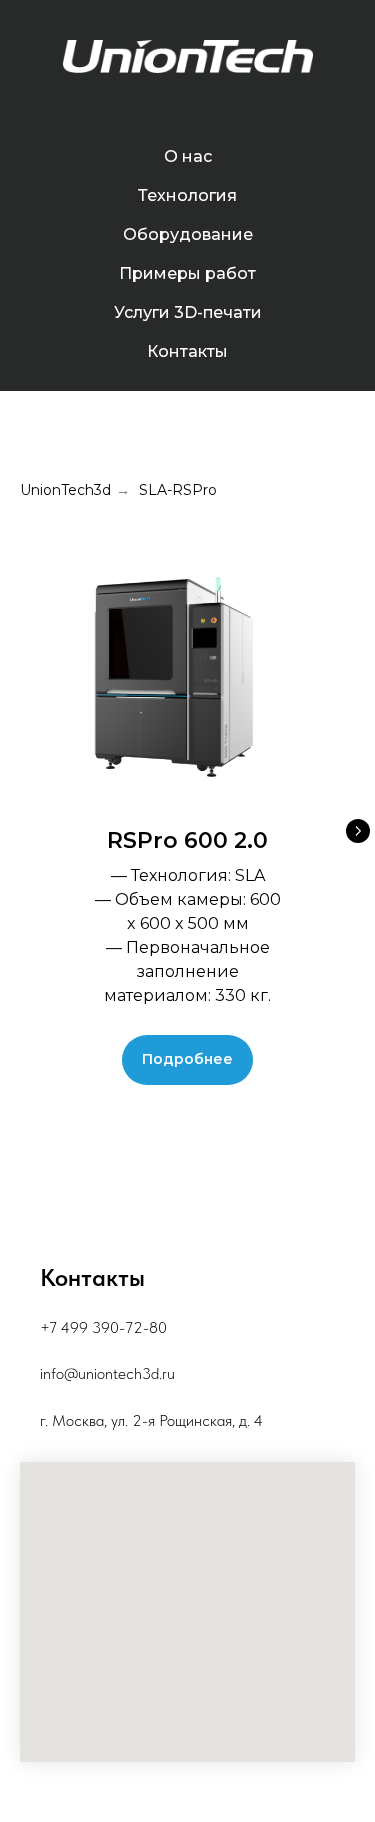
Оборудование (188, 234)
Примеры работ (187, 273)
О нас (188, 156)
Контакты (187, 351)
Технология (187, 195)
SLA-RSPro (178, 490)
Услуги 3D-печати (188, 312)
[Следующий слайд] (358, 831)
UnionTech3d (65, 490)
